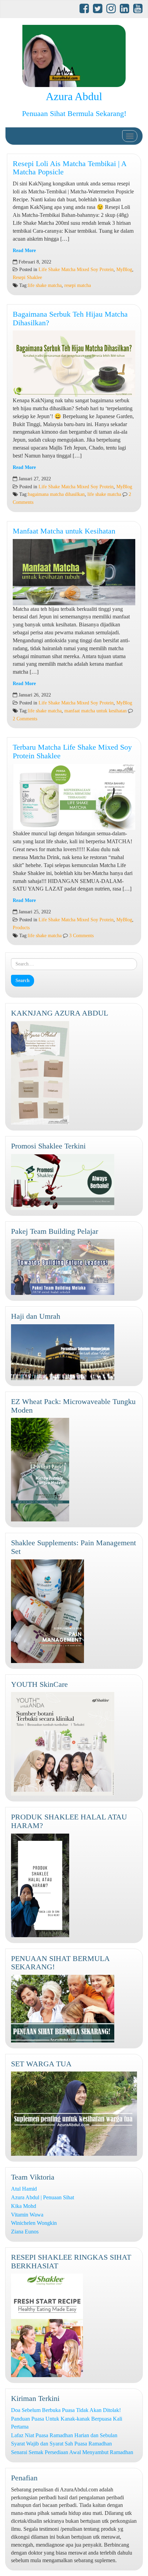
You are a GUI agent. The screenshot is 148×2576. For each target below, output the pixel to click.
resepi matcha (78, 285)
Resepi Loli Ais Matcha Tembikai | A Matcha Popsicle (70, 168)
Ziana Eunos (25, 2232)
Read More (24, 251)
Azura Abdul (74, 96)
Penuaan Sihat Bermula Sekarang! (74, 113)
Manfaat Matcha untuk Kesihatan (64, 531)
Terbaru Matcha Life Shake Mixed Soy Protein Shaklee (72, 751)
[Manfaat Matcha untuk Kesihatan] (74, 572)
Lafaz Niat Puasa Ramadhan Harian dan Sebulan (64, 2435)
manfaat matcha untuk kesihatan (96, 711)
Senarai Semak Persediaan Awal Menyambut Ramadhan (72, 2452)
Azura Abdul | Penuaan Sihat (43, 2197)
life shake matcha (45, 285)
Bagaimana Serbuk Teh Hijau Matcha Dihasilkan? (70, 318)
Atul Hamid (24, 2189)
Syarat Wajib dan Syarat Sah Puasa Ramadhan (61, 2444)
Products (21, 928)
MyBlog (124, 270)
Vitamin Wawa (27, 2215)
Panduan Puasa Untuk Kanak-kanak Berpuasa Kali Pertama (67, 2423)
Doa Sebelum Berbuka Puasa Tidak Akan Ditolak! (66, 2410)
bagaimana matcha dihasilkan (56, 494)
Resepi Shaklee (27, 277)
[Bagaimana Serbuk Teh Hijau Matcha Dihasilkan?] (74, 364)
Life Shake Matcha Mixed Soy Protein (76, 270)
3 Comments (81, 936)
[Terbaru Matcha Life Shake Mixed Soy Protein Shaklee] (74, 797)
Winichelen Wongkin (34, 2223)
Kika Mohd (24, 2206)
